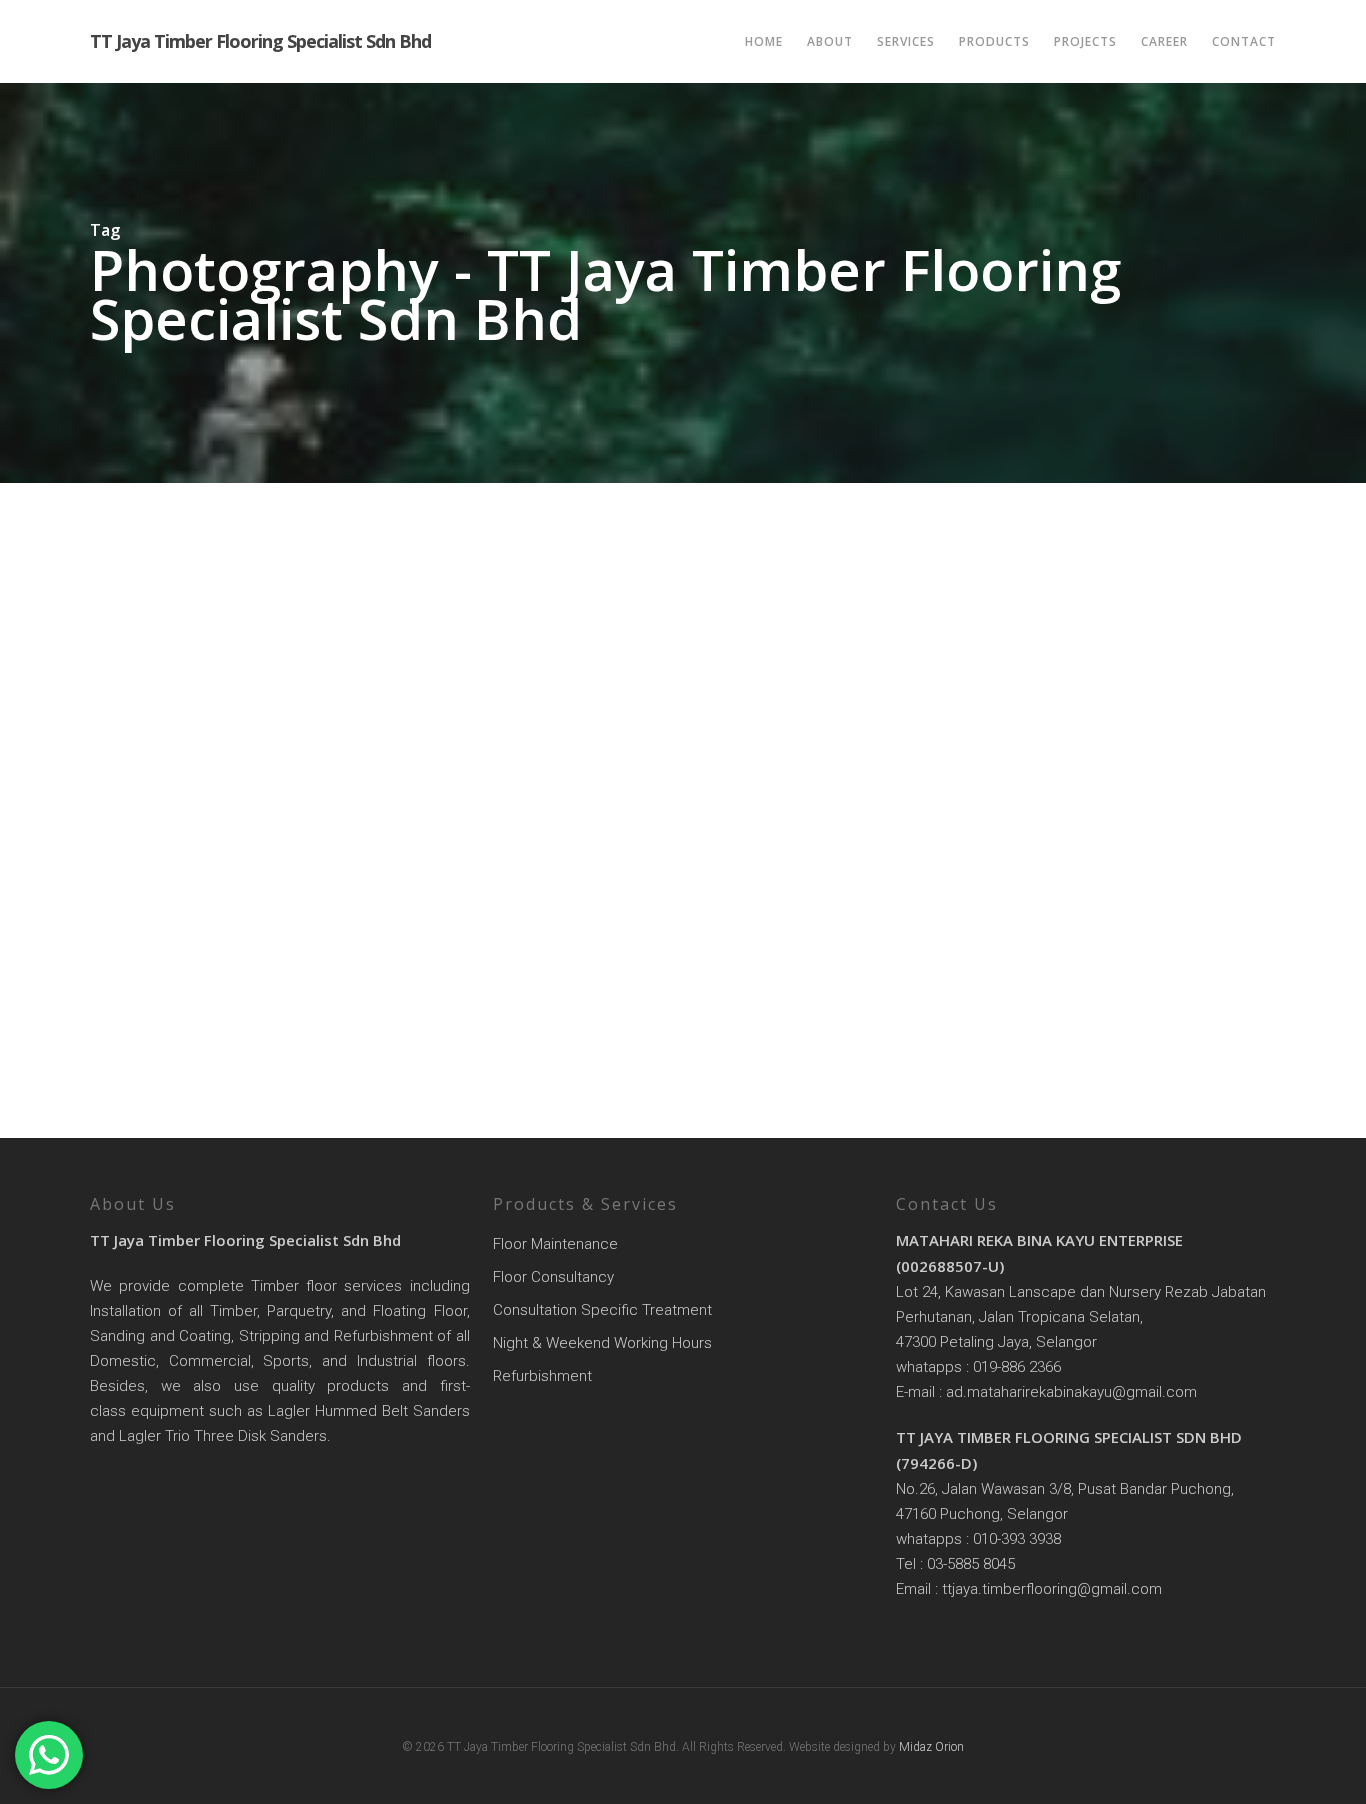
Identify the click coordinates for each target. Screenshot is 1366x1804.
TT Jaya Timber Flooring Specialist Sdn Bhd (260, 41)
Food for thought (173, 1054)
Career (1164, 41)
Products (994, 41)
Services (906, 41)
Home (764, 41)
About (830, 41)
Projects (1085, 41)
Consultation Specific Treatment (602, 1310)
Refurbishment (542, 1376)
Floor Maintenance (555, 1244)
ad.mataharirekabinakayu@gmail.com (1071, 1392)
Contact (1244, 41)
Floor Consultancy (553, 1277)
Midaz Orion (931, 1747)
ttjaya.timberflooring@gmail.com (1052, 1589)
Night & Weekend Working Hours (602, 1343)
